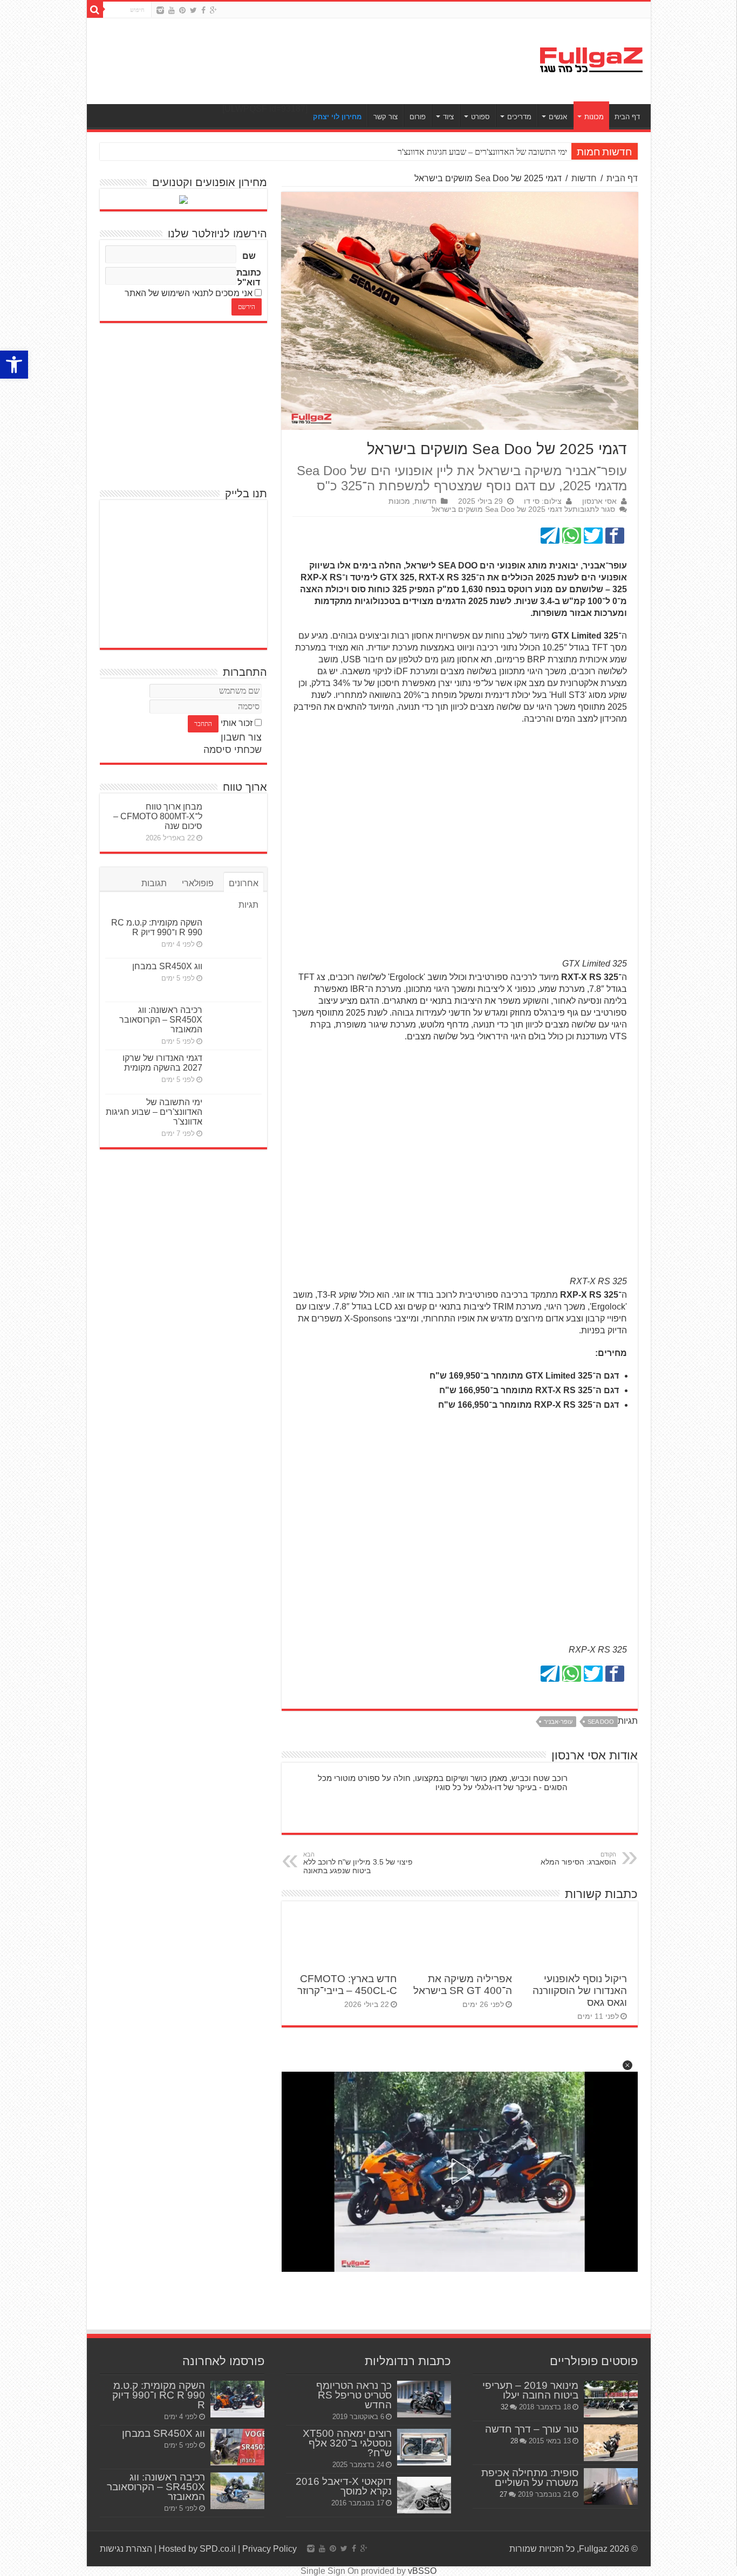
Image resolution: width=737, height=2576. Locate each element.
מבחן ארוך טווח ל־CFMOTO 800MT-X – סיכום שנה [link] (158, 816)
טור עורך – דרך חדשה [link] (532, 2429)
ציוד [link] (448, 117)
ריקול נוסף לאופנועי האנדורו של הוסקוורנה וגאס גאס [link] (580, 1991)
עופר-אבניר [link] (558, 1722)
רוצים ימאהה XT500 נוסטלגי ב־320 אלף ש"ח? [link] (347, 2443)
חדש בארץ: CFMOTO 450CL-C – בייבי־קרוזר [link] (347, 1985)
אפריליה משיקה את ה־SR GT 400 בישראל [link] (463, 1985)
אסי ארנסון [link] (599, 501)
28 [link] (514, 2441)
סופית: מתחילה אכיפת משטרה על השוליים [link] (530, 2478)
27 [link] (503, 2494)
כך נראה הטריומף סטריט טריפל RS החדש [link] (354, 2395)
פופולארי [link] (198, 883)
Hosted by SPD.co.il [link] (197, 2549)
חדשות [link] (584, 178)
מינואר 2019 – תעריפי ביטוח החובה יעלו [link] (530, 2390)
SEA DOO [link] (601, 1722)
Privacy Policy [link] (269, 2549)
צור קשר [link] (385, 117)
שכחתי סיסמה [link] (233, 750)
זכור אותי (237, 723)
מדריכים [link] (519, 117)
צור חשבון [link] (241, 737)
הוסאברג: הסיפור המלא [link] (578, 1859)
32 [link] (504, 2407)
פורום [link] (418, 117)
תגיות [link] (248, 905)
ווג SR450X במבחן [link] (167, 966)
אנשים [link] (558, 117)
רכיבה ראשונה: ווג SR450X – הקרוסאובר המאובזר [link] (161, 1020)
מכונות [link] (594, 117)
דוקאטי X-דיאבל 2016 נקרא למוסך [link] (344, 2486)
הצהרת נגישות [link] (126, 2549)
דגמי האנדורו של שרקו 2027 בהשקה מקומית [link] (162, 1063)
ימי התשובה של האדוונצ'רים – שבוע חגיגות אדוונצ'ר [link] (154, 1112)
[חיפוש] (95, 10)
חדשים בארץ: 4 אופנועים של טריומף (507, 152)
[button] (627, 2065)
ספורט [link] (480, 117)
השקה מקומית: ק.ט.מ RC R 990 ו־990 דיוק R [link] (157, 927)
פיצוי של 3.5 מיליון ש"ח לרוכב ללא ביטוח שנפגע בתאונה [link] (358, 1863)
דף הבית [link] (627, 117)
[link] (14, 365)
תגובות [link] (154, 883)
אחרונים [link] (244, 883)
